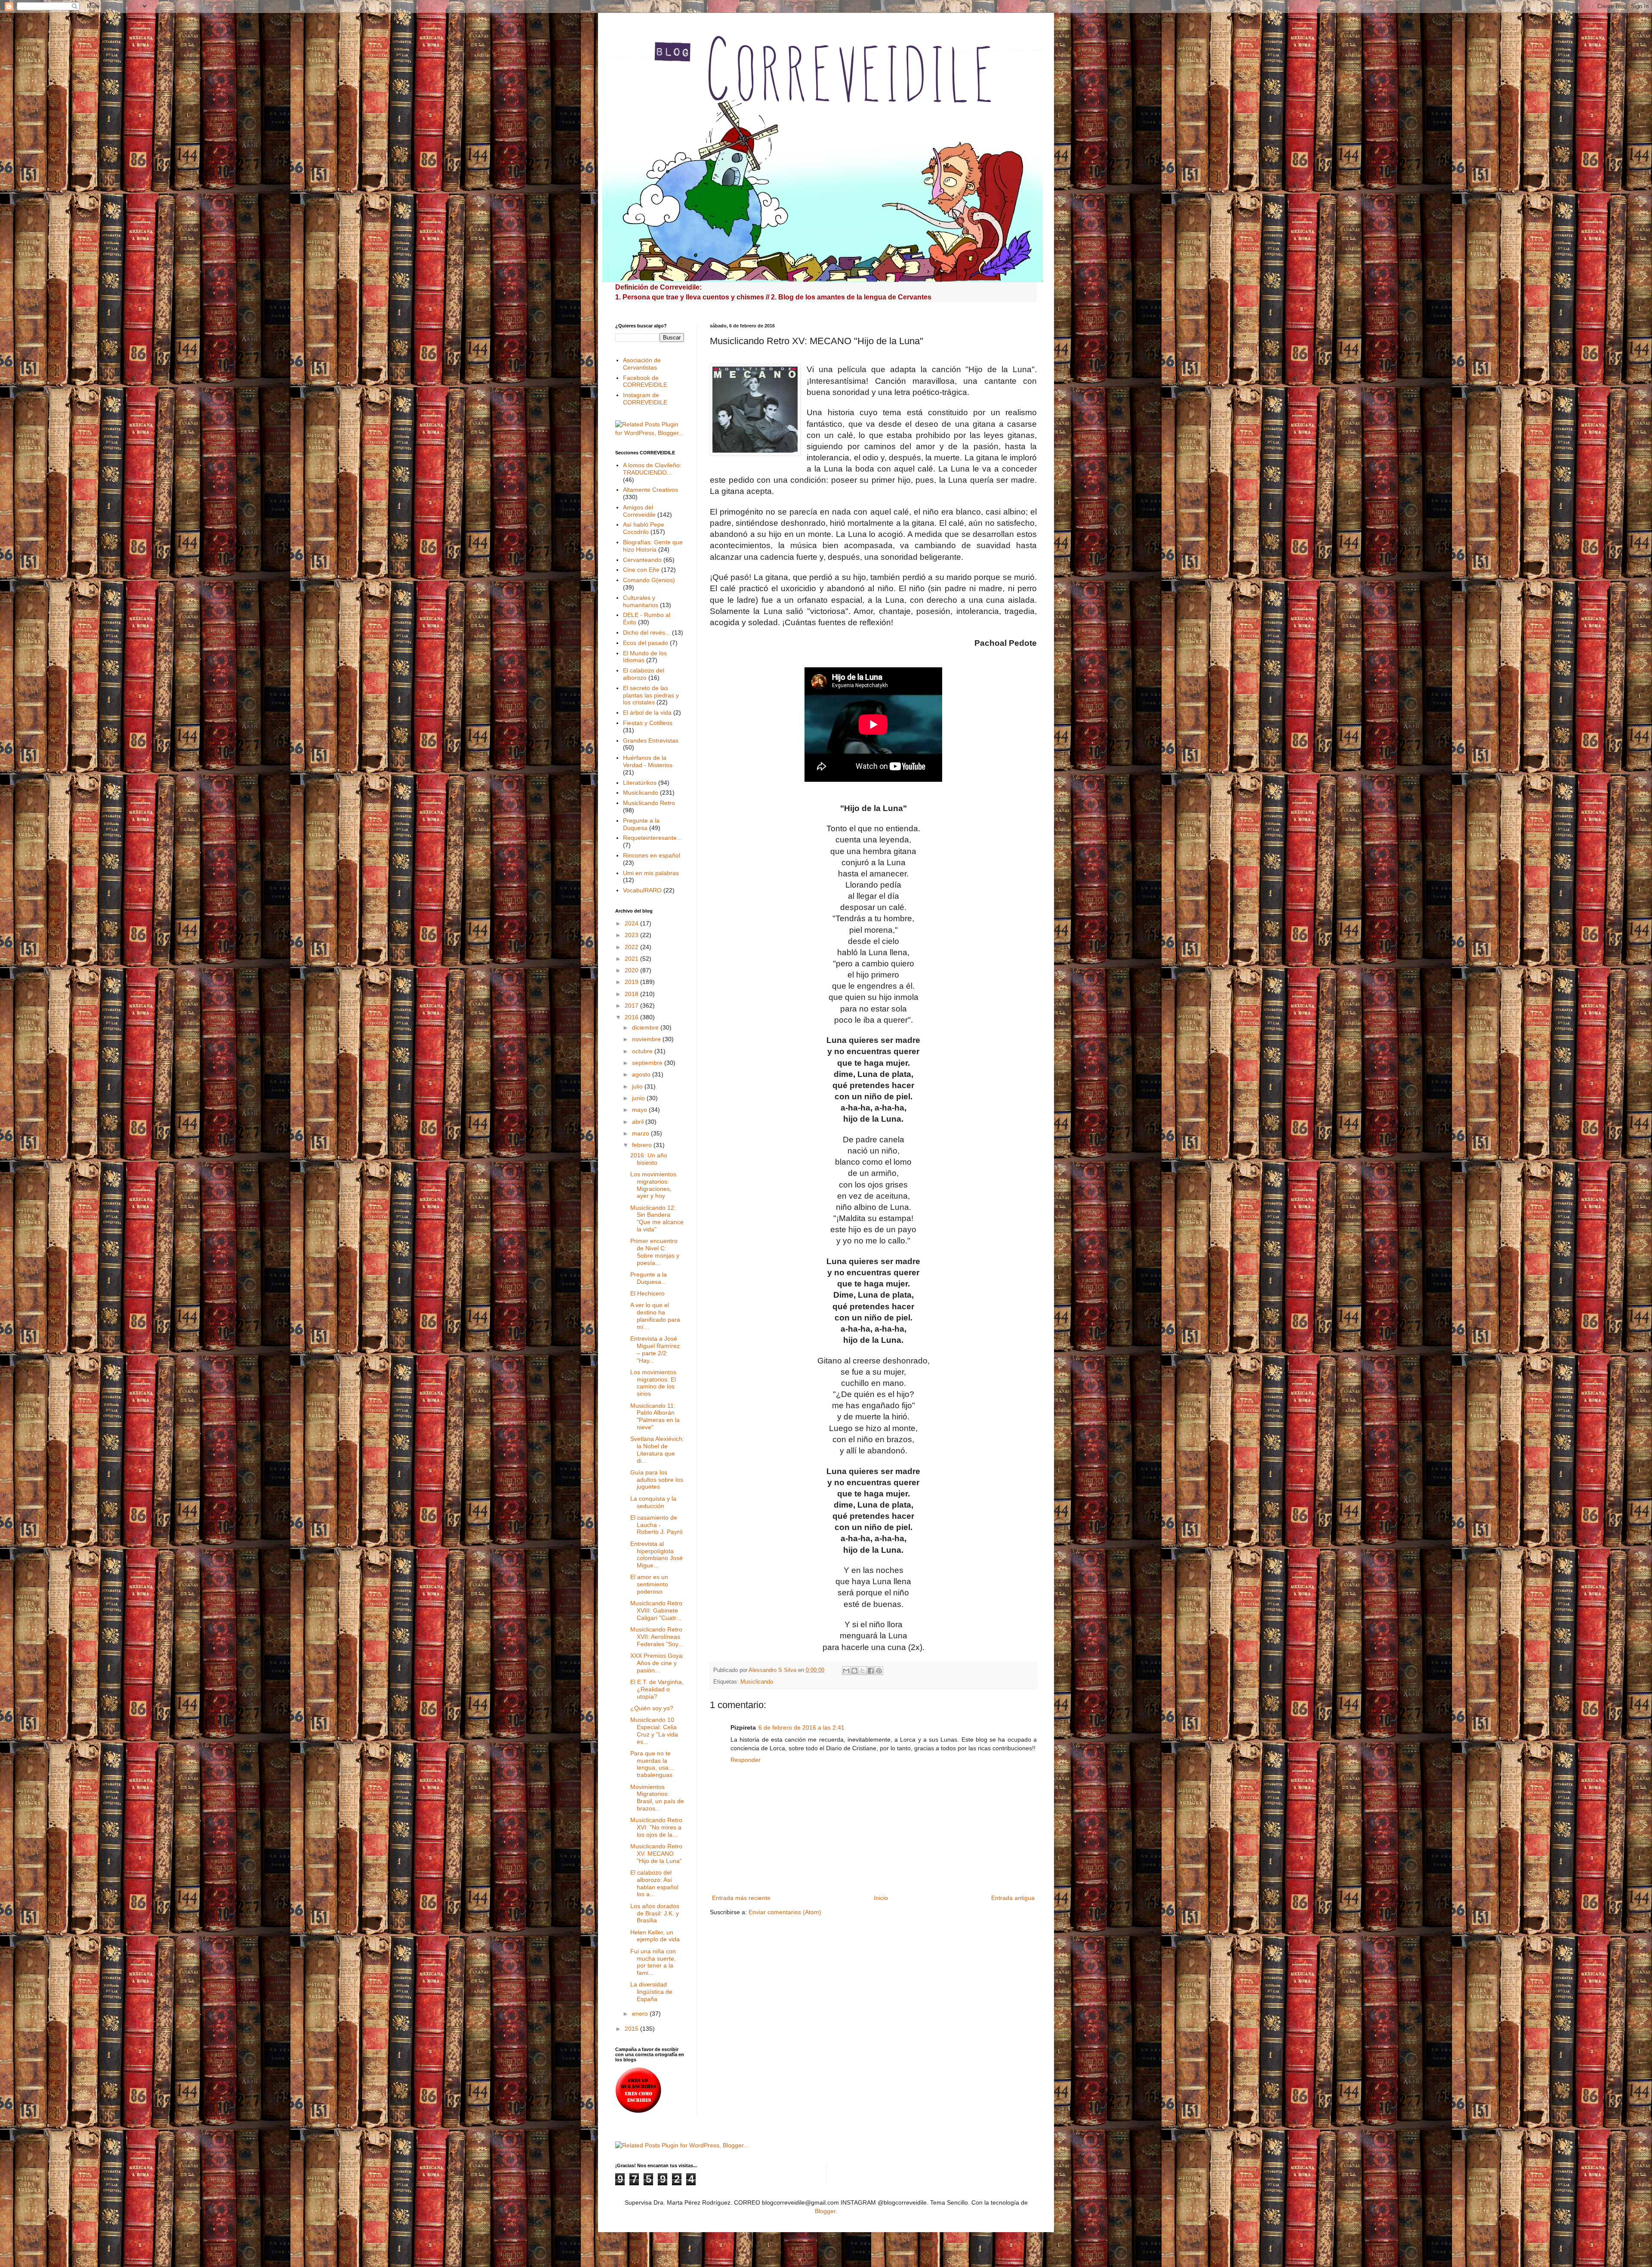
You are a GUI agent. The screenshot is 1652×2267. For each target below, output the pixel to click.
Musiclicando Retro (649, 803)
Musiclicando (757, 1682)
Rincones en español (652, 855)
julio (638, 1086)
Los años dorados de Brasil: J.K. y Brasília (655, 1913)
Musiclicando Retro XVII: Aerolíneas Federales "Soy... (657, 1637)
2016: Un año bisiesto (649, 1159)
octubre (643, 1051)
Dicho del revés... (647, 632)
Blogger (825, 2211)
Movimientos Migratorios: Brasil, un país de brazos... (657, 1798)
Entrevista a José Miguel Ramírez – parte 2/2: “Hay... (655, 1349)
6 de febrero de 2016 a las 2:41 (801, 1727)
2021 (632, 959)
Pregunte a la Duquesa (641, 824)
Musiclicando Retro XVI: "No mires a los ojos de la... (656, 1827)
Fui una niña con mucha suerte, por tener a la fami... (653, 1962)
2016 (632, 1017)
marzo (641, 1133)
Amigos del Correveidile (639, 511)
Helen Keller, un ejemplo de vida (655, 1936)
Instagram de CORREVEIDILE (645, 399)
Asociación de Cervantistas (642, 364)
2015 (632, 2029)
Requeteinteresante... (652, 838)
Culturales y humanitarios (641, 601)
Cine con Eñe (641, 570)
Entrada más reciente (741, 1898)
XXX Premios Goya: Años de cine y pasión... (657, 1663)
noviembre (647, 1039)
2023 (632, 935)
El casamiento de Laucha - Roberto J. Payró (656, 1525)
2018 (632, 994)
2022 (632, 947)
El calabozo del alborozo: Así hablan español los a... (654, 1883)
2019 (632, 982)
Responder (746, 1760)
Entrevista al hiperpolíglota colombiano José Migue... (656, 1555)
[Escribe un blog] (854, 1671)
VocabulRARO (642, 890)
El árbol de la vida (647, 712)
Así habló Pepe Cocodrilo (644, 528)
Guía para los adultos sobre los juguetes (657, 1480)
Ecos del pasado (646, 643)
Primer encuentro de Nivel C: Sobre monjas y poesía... (655, 1252)
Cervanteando (642, 560)
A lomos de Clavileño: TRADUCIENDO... (652, 469)
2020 (632, 970)
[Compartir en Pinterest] (879, 1671)
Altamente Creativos (650, 490)
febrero (643, 1145)
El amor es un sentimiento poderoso (649, 1584)
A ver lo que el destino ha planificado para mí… (655, 1316)
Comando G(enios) (649, 580)
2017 (632, 1005)
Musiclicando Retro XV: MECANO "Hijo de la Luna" (656, 1854)
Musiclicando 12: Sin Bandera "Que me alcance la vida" (657, 1218)
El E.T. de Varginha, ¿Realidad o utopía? (657, 1689)
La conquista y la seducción (653, 1502)
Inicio (881, 1898)
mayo (640, 1110)
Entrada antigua (1013, 1898)
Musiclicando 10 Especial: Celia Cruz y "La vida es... (654, 1730)
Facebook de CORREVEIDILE (645, 381)
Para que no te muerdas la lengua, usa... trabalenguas (652, 1764)
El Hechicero (647, 1293)
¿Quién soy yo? (652, 1708)
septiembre (648, 1063)
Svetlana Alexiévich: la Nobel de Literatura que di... (657, 1450)
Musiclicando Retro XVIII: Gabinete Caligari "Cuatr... (656, 1610)
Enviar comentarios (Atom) (785, 1912)
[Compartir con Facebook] (871, 1671)
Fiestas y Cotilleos (648, 723)
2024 (632, 923)
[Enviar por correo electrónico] (846, 1671)
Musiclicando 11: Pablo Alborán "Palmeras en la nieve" (655, 1416)
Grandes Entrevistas (651, 740)
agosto (642, 1074)
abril (639, 1122)
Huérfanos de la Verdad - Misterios (648, 761)
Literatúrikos (640, 783)
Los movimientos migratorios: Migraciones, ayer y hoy (653, 1185)
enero (641, 2014)
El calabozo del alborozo (644, 674)
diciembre (646, 1027)
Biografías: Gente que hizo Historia (653, 546)
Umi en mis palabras (651, 873)
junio (639, 1098)
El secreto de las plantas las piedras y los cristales (651, 695)
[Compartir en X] (863, 1671)
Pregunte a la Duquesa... (649, 1278)
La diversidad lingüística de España (651, 1992)
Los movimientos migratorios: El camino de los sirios (653, 1383)
